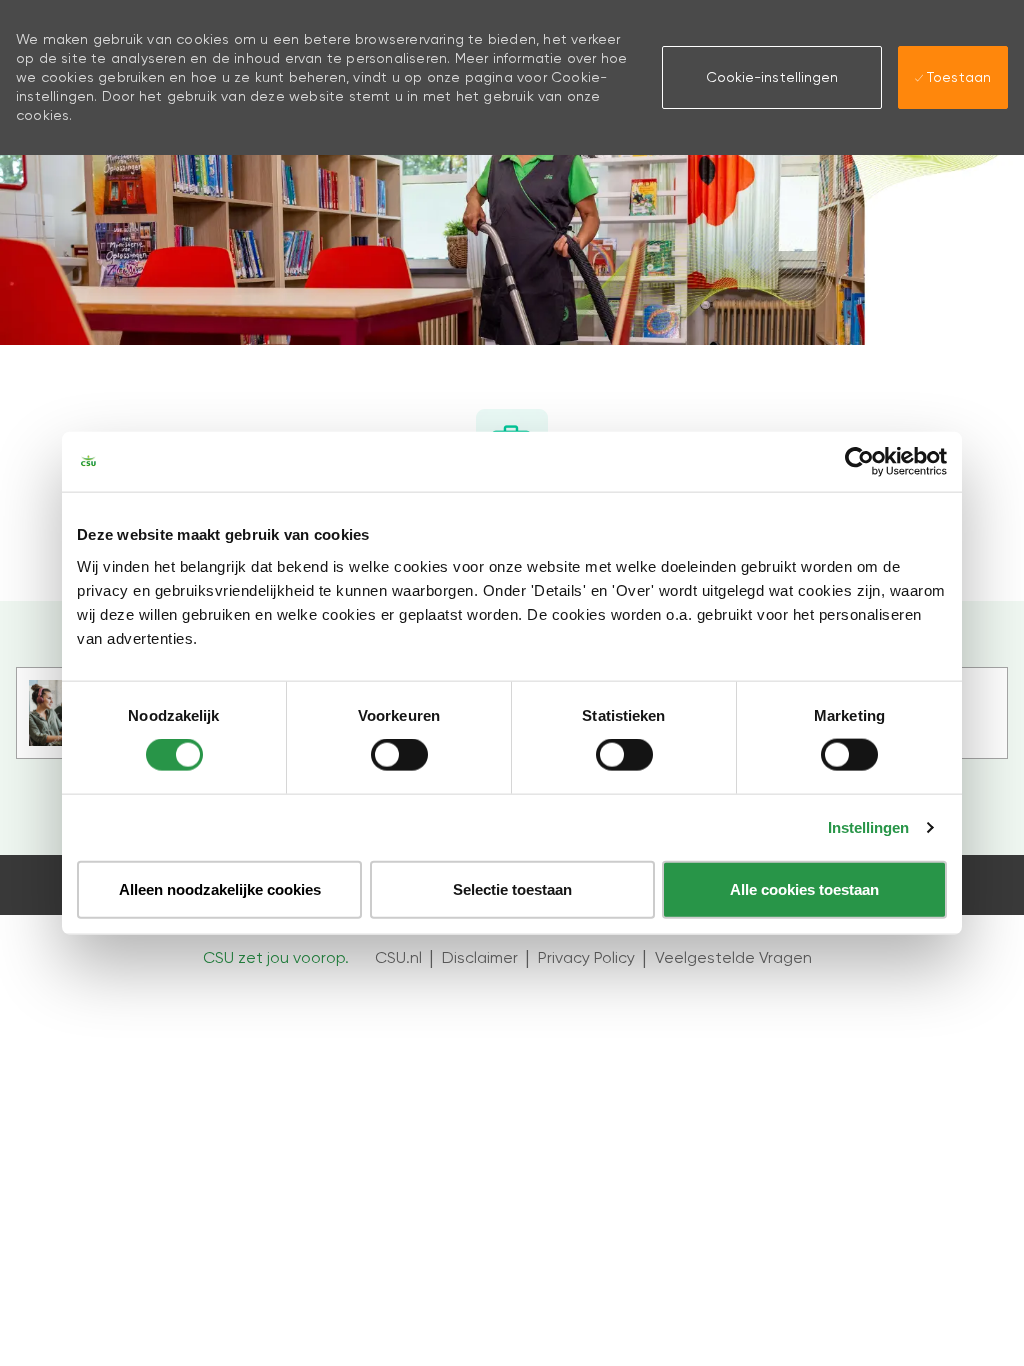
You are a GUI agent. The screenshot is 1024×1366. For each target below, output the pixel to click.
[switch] (399, 755)
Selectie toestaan (512, 888)
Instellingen (868, 827)
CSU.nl (398, 957)
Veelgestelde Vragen (733, 957)
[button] (772, 77)
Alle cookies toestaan (804, 888)
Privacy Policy (586, 957)
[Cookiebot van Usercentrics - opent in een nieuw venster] (859, 462)
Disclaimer (480, 957)
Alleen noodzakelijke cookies (220, 888)
